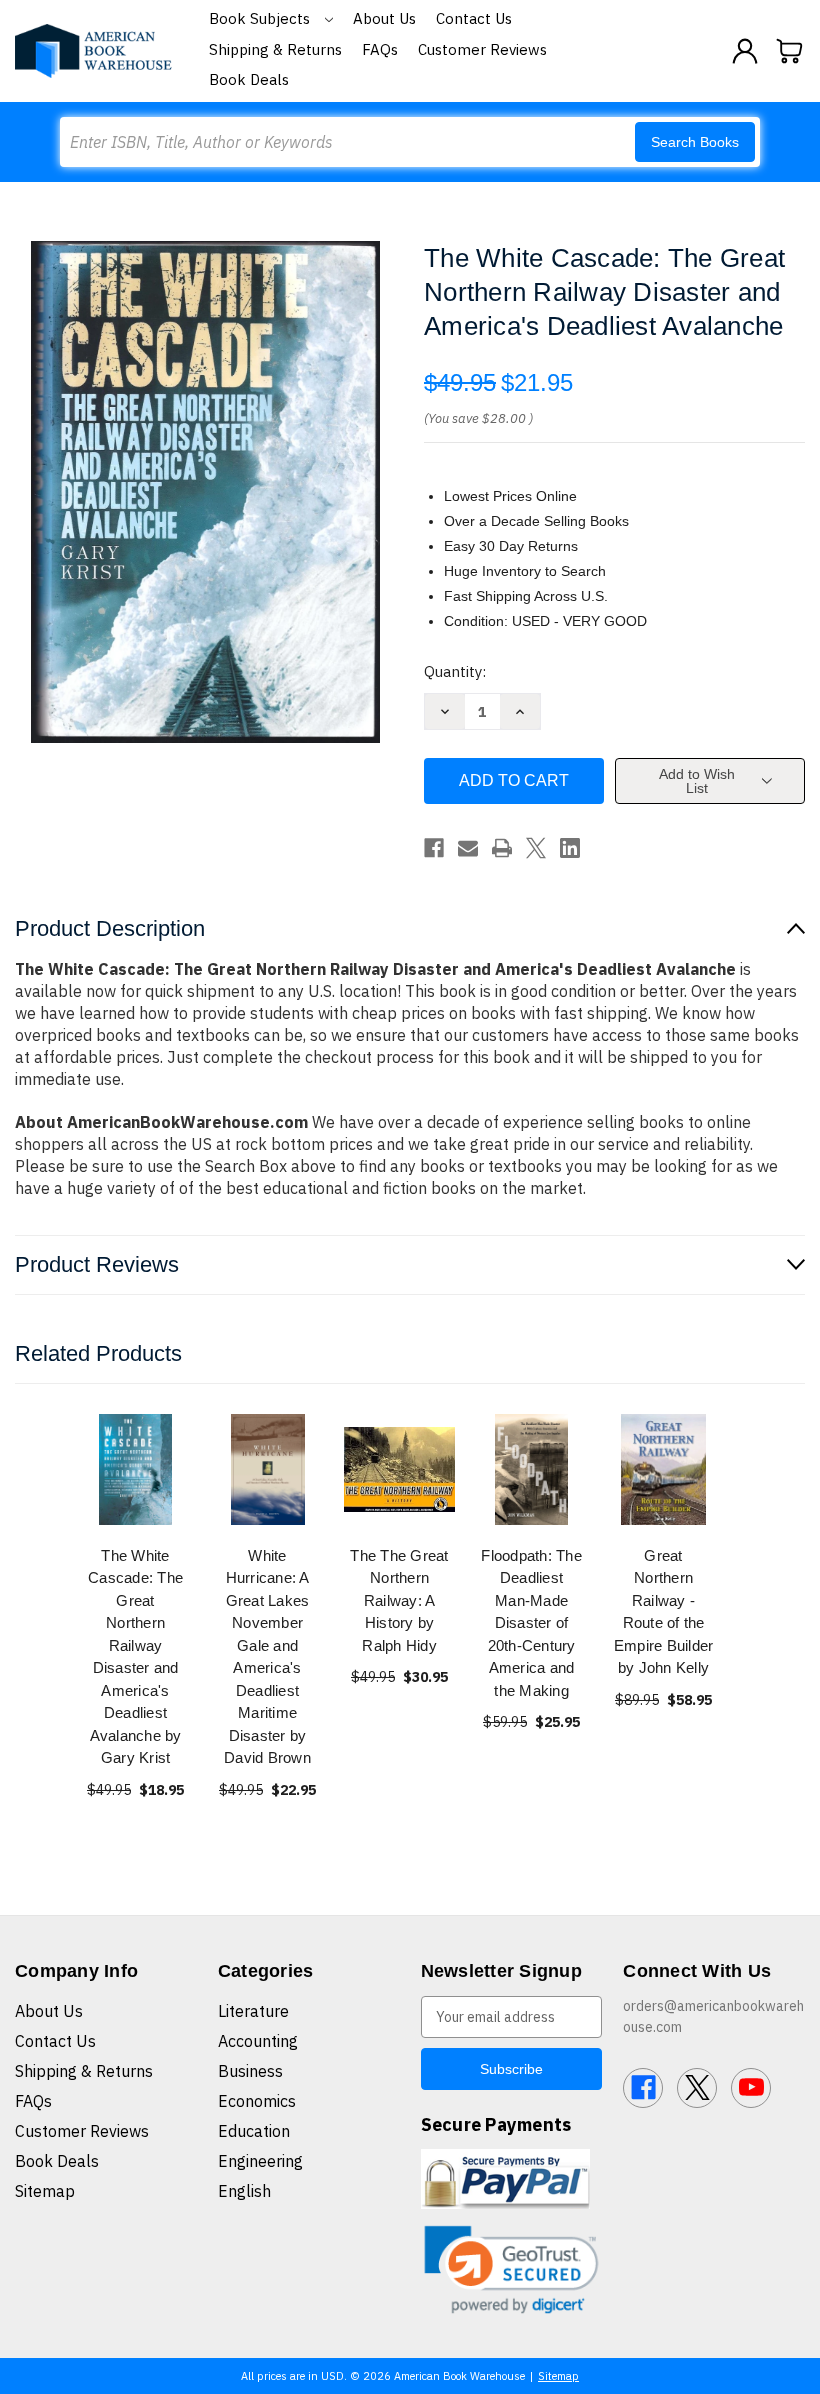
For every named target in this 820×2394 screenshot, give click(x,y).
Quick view (136, 1468)
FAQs (380, 49)
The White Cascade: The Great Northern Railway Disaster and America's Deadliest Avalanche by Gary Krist (135, 1657)
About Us (384, 18)
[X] (536, 848)
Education (254, 2131)
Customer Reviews (482, 49)
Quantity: (455, 671)
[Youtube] (751, 2088)
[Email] (468, 848)
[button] (512, 2269)
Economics (257, 2101)
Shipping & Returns (275, 49)
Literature (253, 2011)
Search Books (695, 142)
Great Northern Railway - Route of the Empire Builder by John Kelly (664, 1612)
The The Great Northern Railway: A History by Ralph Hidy (399, 1600)
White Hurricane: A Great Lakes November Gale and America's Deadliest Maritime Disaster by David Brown (267, 1657)
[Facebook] (434, 848)
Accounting (258, 2041)
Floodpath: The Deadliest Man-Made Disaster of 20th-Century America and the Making (531, 1623)
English (244, 2191)
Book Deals (249, 79)
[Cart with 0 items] (790, 51)
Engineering (260, 2161)
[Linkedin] (570, 848)
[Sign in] (745, 51)
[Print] (502, 848)
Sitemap (45, 2191)
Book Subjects (261, 18)
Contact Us (474, 18)
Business (250, 2071)
